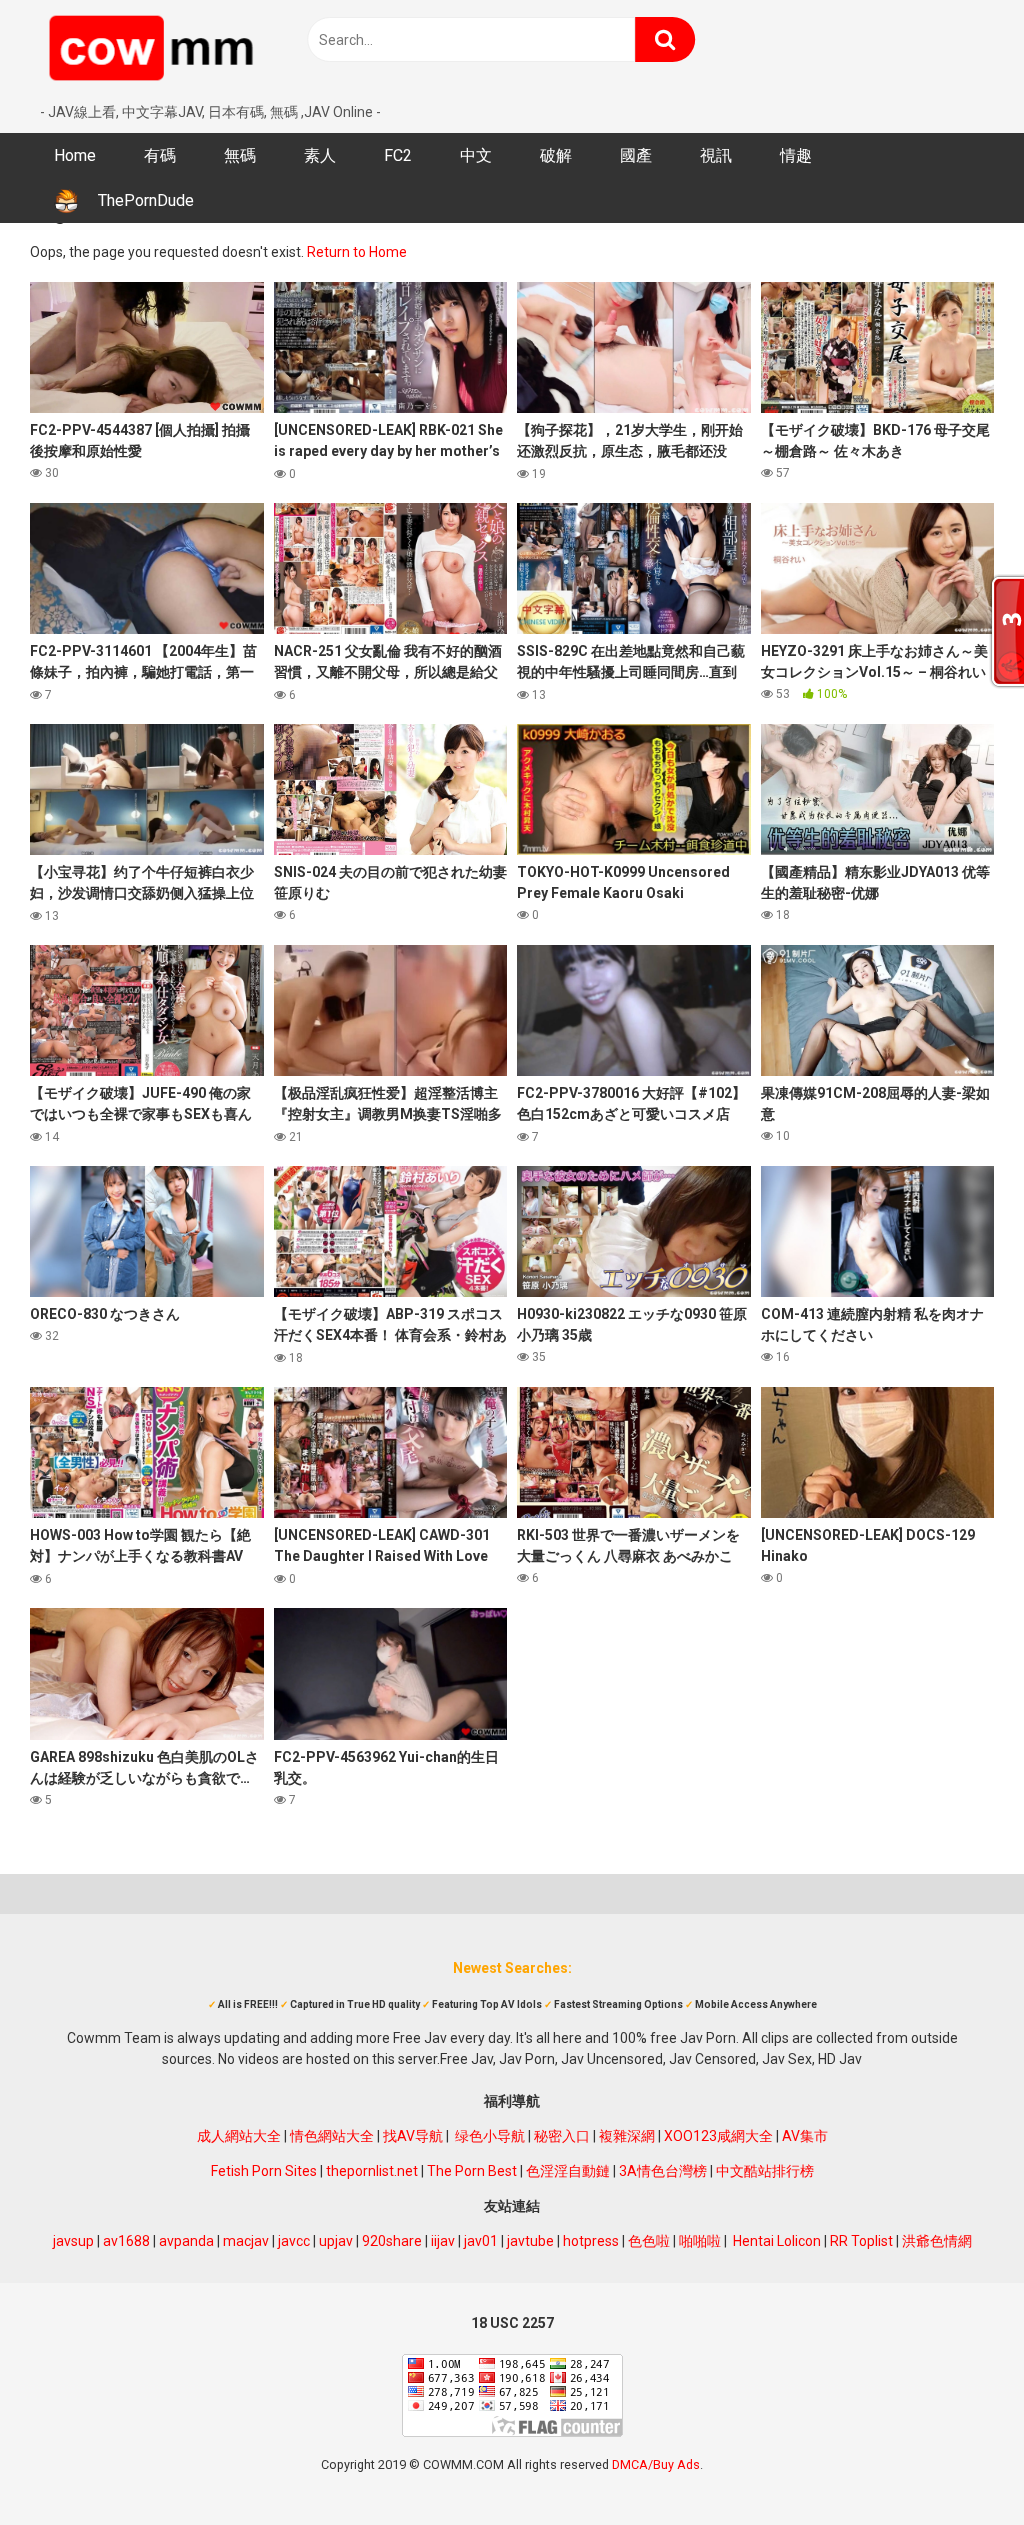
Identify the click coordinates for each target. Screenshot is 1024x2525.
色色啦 (649, 2241)
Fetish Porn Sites (264, 2171)
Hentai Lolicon (777, 2241)
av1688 (126, 2241)
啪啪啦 (700, 2241)
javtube (530, 2241)
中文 (476, 155)
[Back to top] (957, 2464)
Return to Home (357, 252)
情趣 (796, 155)
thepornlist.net (372, 2171)
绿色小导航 (490, 2136)
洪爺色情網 (937, 2241)
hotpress (591, 2241)
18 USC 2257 (512, 2323)
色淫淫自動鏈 (568, 2171)
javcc (294, 2241)
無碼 (240, 155)
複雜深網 (627, 2136)
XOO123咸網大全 (718, 2136)
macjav (246, 2241)
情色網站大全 (332, 2136)
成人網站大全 (239, 2136)
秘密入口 (562, 2136)
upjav (336, 2241)
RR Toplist (861, 2241)
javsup (73, 2241)
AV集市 (805, 2136)
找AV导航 (413, 2136)
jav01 (481, 2241)
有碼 (160, 155)
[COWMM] (155, 51)
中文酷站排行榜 (765, 2171)
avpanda (186, 2241)
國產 (636, 155)
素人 (320, 155)
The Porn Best (472, 2171)
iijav (443, 2241)
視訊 (716, 155)
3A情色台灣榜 (663, 2171)
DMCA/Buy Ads (656, 2464)
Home (75, 155)
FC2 (398, 155)
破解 (556, 155)
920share (392, 2241)
